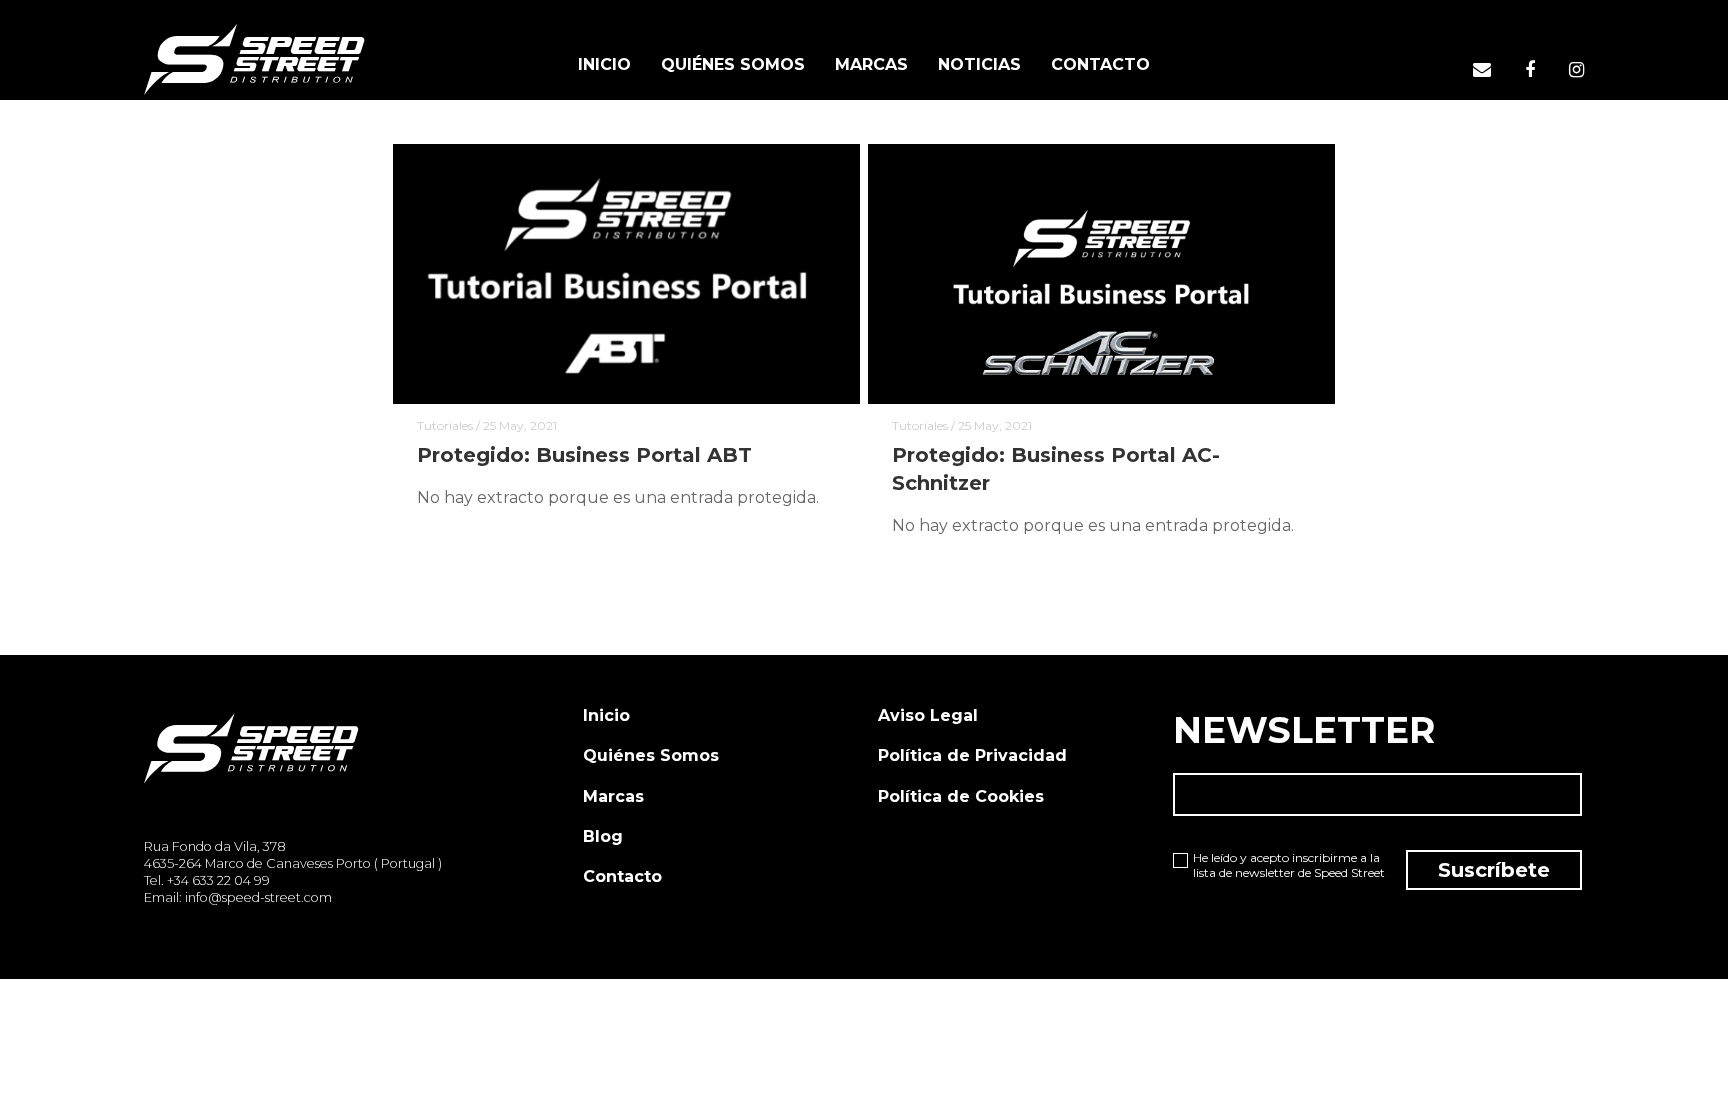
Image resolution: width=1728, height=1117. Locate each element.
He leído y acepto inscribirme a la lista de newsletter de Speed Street (1289, 865)
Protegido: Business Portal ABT (584, 455)
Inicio (606, 715)
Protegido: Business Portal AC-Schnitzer (1056, 469)
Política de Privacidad (972, 755)
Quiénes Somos (651, 755)
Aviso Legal (928, 715)
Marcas (613, 796)
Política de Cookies (961, 796)
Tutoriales (445, 425)
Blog (603, 836)
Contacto (622, 876)
